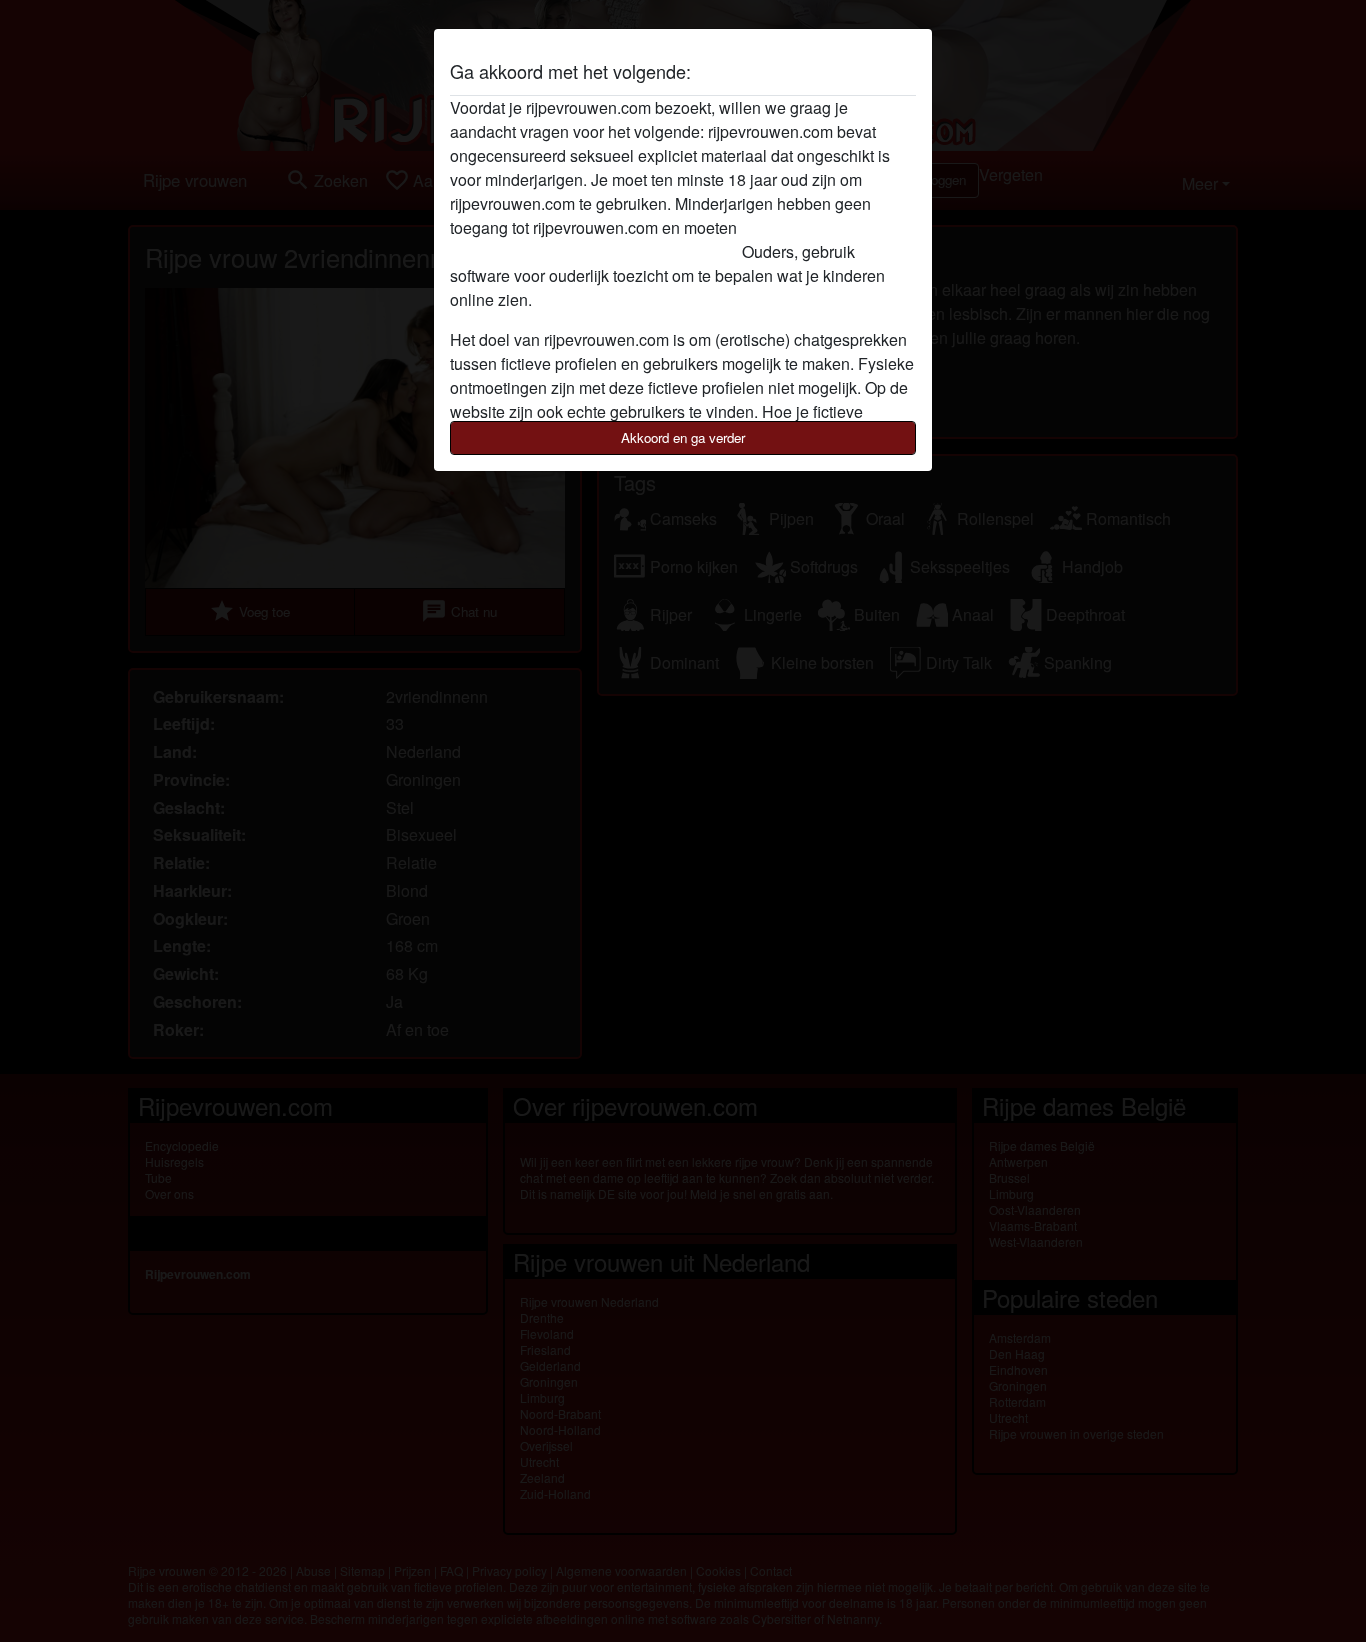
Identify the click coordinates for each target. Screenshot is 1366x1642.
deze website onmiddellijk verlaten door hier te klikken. (642, 239)
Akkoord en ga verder (683, 437)
